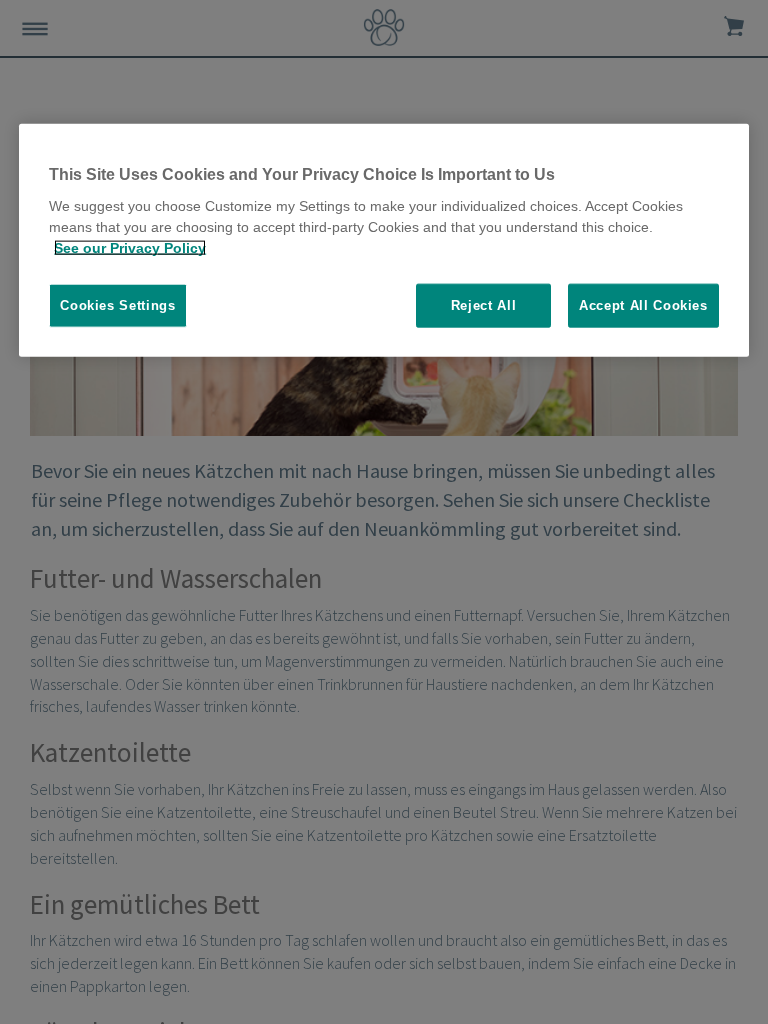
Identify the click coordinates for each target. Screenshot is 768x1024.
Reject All (484, 305)
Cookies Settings (117, 305)
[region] (384, 240)
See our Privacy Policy (130, 248)
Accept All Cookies (643, 305)
